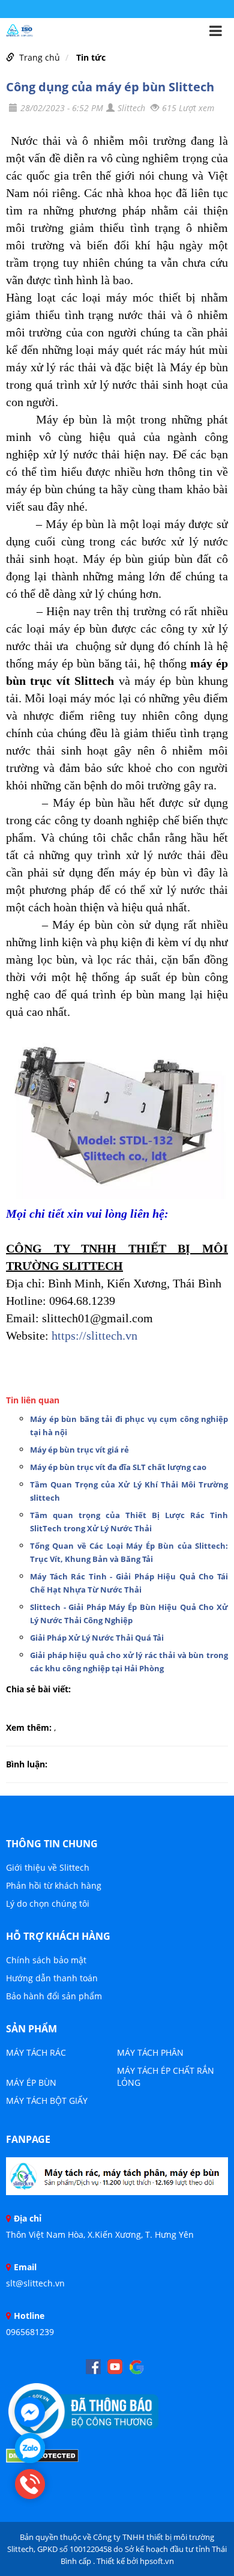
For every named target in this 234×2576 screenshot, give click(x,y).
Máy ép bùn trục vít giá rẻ (79, 1450)
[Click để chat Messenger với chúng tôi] (30, 2412)
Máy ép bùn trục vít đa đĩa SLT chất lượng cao (118, 1467)
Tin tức (91, 57)
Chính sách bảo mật (46, 1960)
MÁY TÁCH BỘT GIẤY (47, 2101)
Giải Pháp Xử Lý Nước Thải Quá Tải (97, 1638)
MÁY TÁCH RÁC (36, 2052)
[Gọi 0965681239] (30, 2484)
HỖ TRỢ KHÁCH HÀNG (58, 1936)
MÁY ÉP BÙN (31, 2082)
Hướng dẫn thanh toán (52, 1978)
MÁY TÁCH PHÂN (150, 2052)
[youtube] (115, 2367)
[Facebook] (117, 2180)
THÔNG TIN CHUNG (52, 1844)
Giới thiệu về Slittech (48, 1867)
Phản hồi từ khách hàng (54, 1885)
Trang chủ (40, 57)
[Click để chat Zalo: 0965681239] (30, 2448)
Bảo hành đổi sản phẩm (54, 1996)
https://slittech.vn (94, 1335)
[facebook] (93, 2367)
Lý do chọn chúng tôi (48, 1903)
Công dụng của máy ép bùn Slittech (110, 87)
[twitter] (136, 2367)
